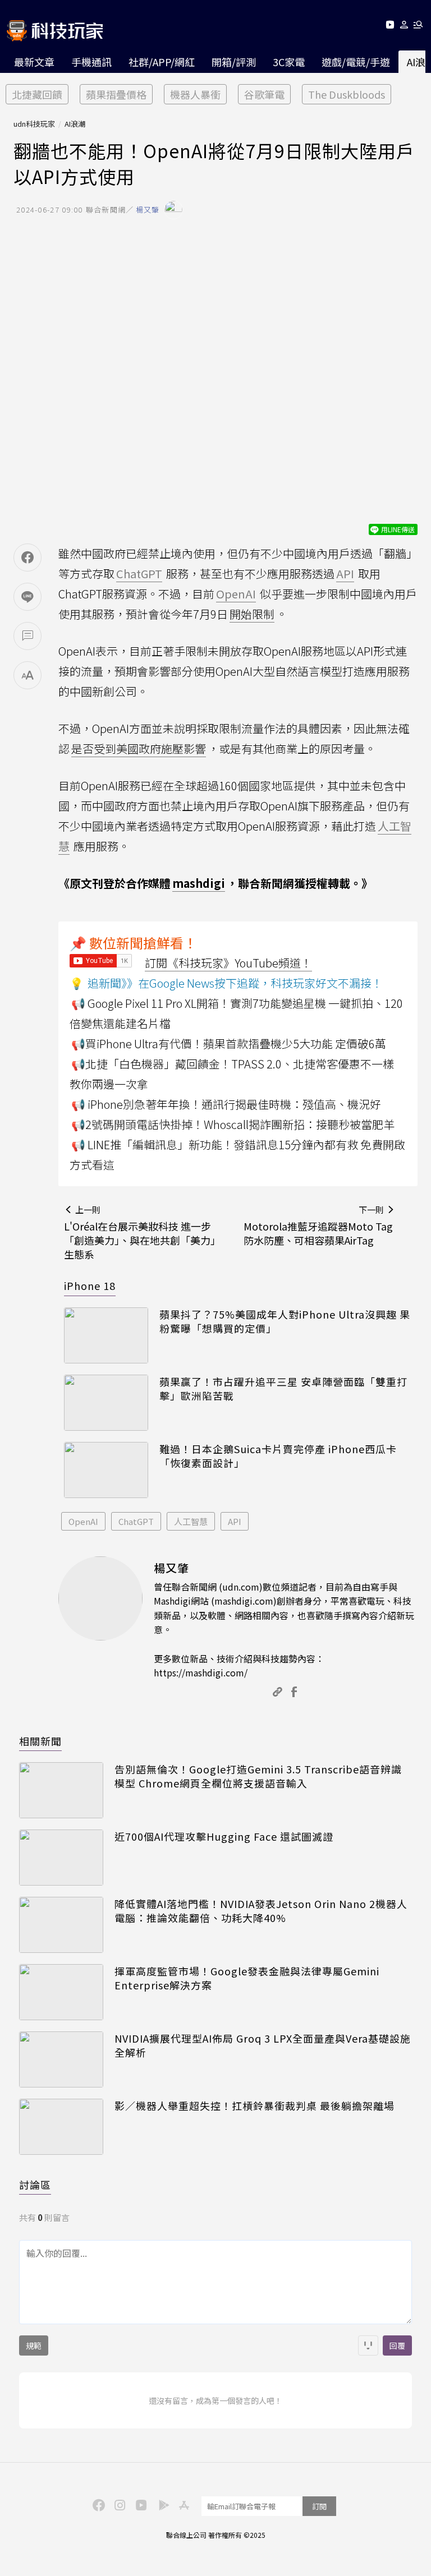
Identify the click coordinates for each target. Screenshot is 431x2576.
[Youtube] (390, 27)
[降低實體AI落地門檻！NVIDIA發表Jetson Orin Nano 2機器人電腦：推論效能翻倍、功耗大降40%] (61, 1925)
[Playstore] (161, 2504)
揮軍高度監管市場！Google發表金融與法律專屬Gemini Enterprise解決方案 (247, 1978)
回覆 (397, 2345)
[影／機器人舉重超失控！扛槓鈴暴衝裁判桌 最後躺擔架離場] (61, 2127)
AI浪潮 (75, 124)
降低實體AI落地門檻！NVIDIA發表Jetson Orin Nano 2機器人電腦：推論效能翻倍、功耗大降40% (261, 1911)
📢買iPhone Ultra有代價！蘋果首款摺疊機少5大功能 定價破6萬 (229, 1043)
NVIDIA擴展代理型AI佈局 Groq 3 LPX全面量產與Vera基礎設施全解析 (263, 2045)
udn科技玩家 (34, 124)
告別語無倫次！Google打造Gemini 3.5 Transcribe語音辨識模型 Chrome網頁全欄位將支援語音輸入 (258, 1776)
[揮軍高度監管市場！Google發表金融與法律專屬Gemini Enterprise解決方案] (61, 1992)
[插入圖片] (368, 2345)
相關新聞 (40, 1741)
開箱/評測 (234, 62)
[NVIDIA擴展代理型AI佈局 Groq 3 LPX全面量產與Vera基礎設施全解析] (61, 2059)
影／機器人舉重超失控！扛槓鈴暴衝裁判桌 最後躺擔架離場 (255, 2106)
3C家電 (289, 62)
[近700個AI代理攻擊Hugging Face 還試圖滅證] (61, 1858)
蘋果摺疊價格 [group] (116, 94)
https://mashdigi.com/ (201, 1672)
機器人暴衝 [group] (195, 94)
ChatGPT (136, 1521)
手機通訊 (91, 62)
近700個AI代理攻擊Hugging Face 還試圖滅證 (224, 1837)
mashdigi (199, 883)
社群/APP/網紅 (162, 62)
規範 (34, 2345)
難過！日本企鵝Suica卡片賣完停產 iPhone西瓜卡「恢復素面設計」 (278, 1456)
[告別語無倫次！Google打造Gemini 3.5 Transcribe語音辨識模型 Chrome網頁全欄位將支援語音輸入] (61, 1790)
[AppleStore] (182, 2504)
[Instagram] (118, 2504)
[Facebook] (97, 2504)
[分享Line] (27, 597)
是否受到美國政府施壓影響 (139, 748)
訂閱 (319, 2506)
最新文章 (34, 62)
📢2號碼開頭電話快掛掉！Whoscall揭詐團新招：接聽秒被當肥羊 (233, 1124)
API (235, 1521)
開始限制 (252, 614)
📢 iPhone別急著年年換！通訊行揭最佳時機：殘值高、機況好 (226, 1104)
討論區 (35, 2185)
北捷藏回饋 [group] (37, 94)
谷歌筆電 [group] (264, 94)
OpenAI (83, 1521)
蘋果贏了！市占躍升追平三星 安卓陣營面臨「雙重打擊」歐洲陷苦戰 (283, 1389)
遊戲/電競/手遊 (356, 62)
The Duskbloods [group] (347, 94)
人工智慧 (191, 1521)
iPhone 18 (90, 1285)
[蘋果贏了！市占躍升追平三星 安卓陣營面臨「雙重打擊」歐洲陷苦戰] (106, 1403)
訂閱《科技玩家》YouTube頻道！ (228, 963)
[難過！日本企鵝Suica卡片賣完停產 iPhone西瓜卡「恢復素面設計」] (106, 1470)
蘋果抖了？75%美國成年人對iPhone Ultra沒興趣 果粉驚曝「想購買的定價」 (285, 1321)
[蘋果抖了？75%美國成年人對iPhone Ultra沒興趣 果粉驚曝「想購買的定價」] (106, 1335)
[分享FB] (27, 557)
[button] (404, 27)
